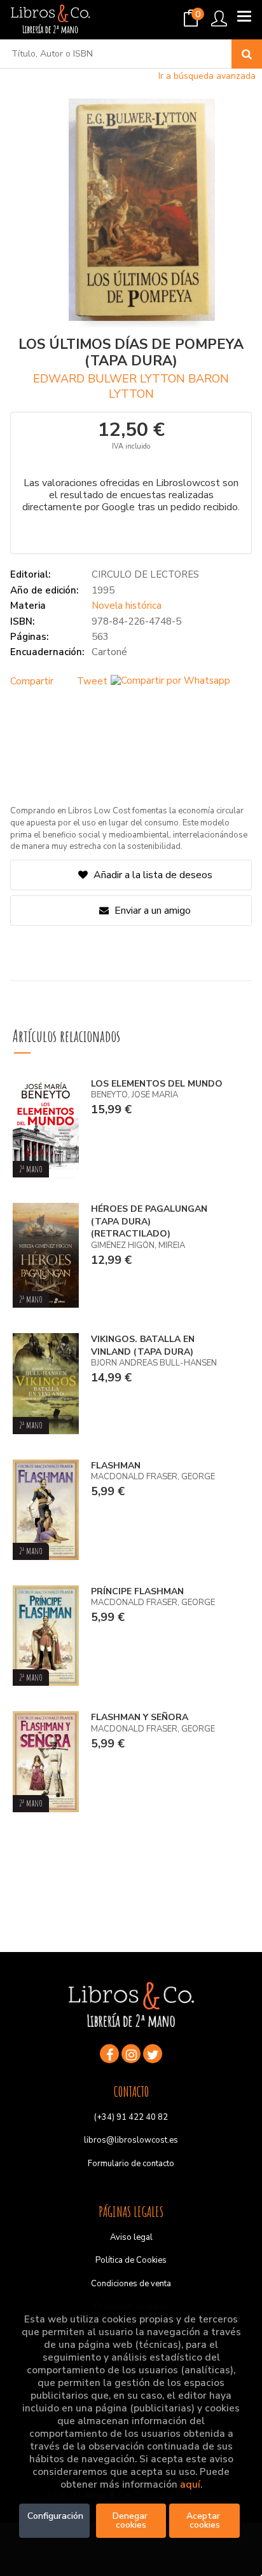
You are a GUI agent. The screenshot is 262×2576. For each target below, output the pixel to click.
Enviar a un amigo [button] (151, 911)
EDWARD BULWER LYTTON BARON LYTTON (131, 386)
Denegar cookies (131, 2520)
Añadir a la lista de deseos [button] (153, 875)
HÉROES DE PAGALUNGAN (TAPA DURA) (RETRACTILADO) (149, 1221)
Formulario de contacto (131, 2164)
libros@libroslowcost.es (131, 2140)
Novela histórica (127, 606)
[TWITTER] (153, 2054)
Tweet (92, 681)
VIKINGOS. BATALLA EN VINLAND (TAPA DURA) (143, 1346)
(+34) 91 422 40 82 (131, 2117)
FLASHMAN (116, 1466)
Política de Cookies (131, 2260)
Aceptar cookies (204, 2520)
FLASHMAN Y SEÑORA (140, 1717)
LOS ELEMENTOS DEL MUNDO (157, 1084)
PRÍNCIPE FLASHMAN (137, 1591)
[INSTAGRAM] (131, 2054)
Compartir (32, 681)
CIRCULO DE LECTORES (145, 574)
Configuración (55, 2516)
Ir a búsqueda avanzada (207, 76)
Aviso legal (131, 2237)
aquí (190, 2484)
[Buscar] (247, 54)
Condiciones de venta (131, 2284)
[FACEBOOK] (109, 2054)
